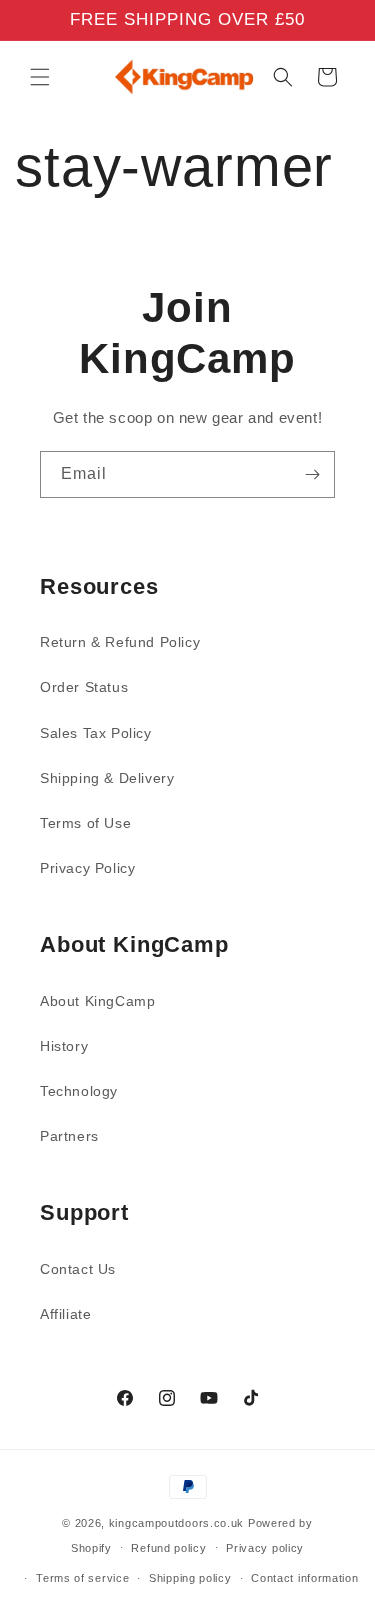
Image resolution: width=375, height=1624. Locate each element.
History (64, 1046)
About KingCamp (97, 1001)
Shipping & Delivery (107, 778)
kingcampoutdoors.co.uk (176, 1523)
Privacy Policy (87, 868)
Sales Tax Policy (96, 733)
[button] (40, 77)
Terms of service (82, 1578)
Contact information (304, 1578)
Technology (79, 1091)
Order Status (84, 687)
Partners (69, 1136)
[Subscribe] (312, 474)
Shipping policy (190, 1578)
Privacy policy (265, 1548)
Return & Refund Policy (120, 642)
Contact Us (78, 1269)
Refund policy (168, 1548)
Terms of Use (85, 823)
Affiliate (65, 1314)
